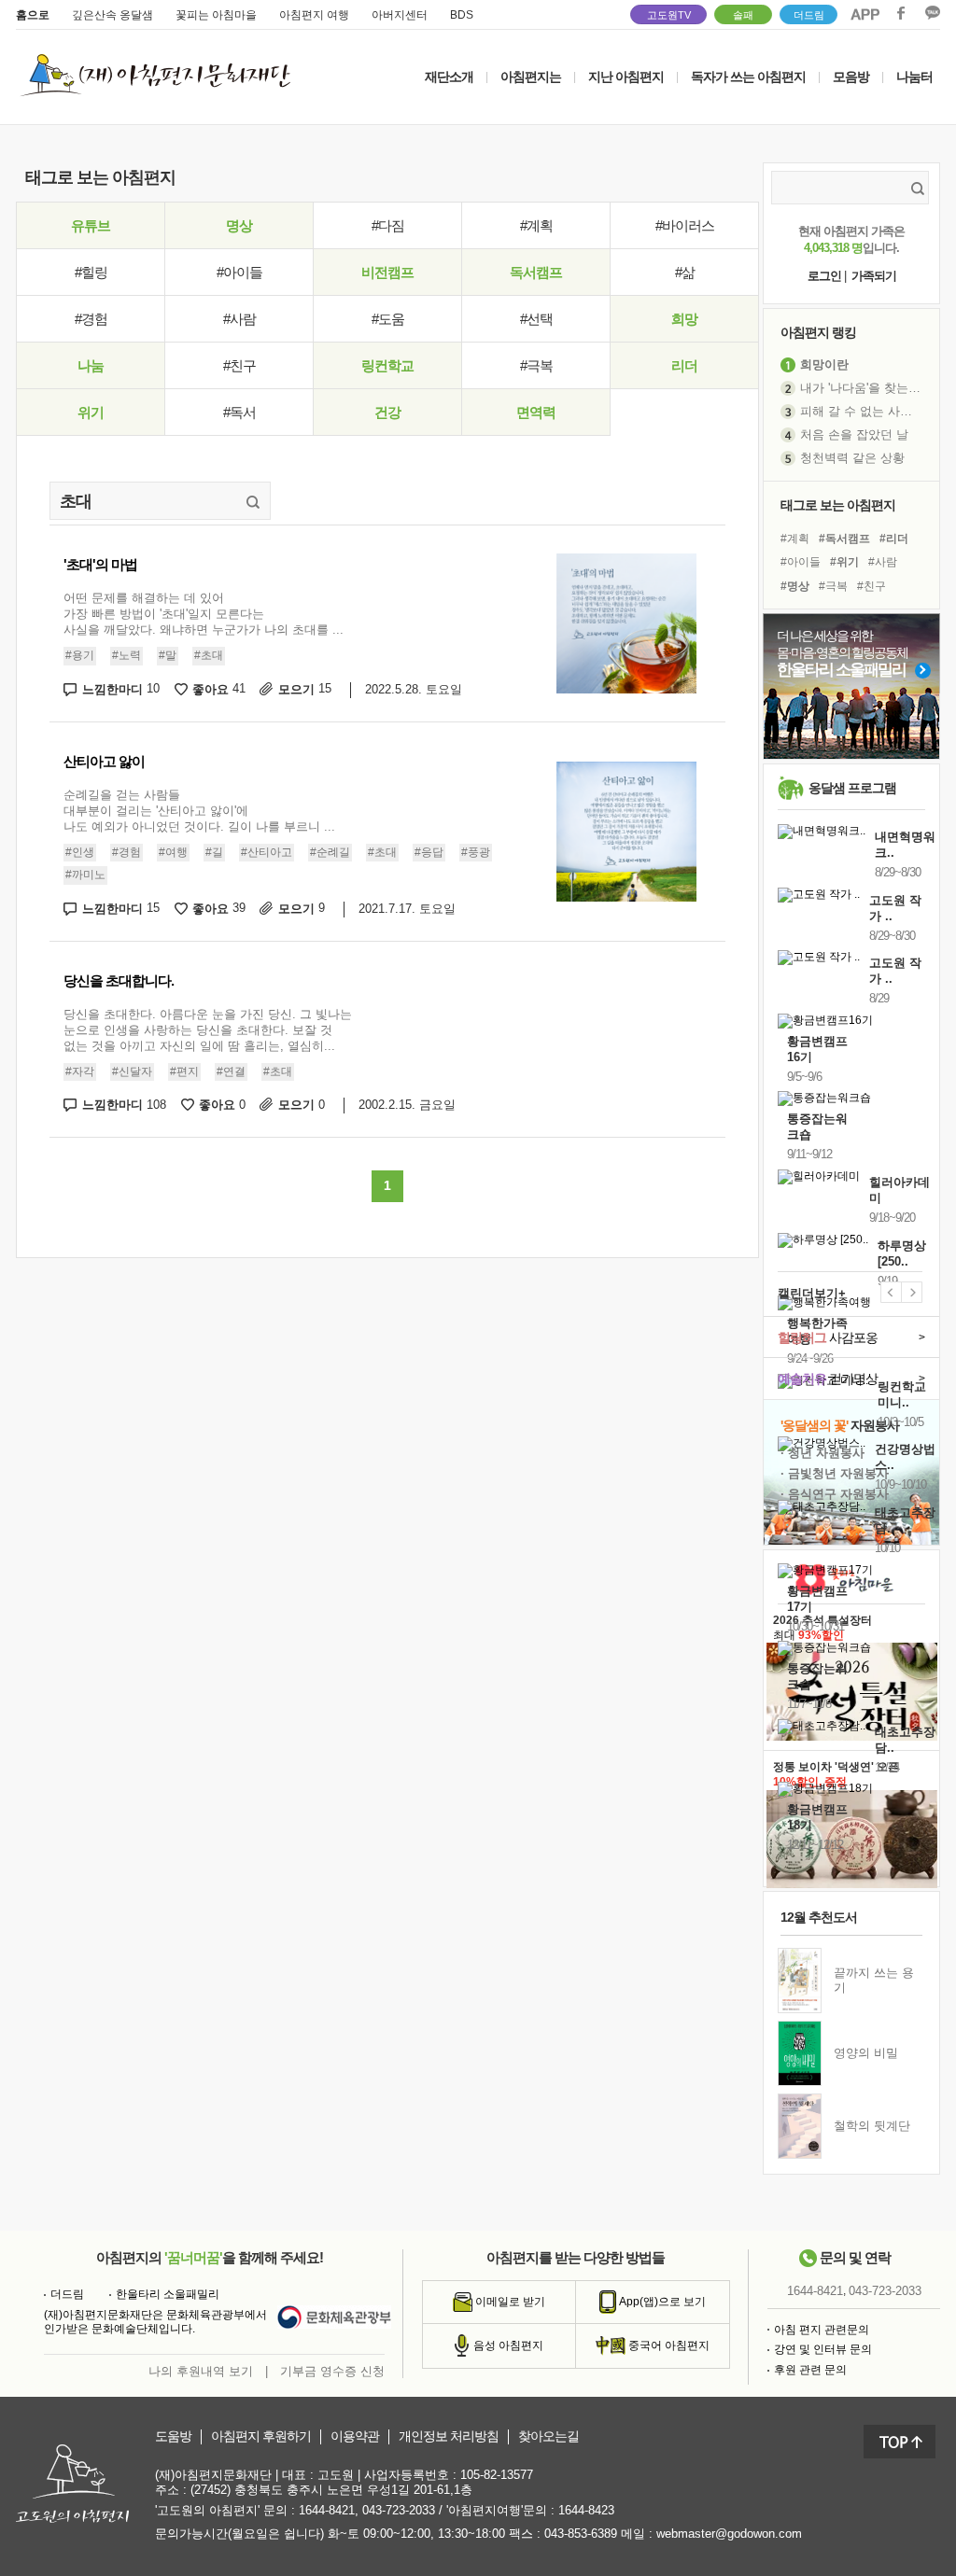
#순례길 (330, 852)
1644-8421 (815, 2291)
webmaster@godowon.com (729, 2534)
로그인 (824, 276)
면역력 (536, 412)
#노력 (127, 655)
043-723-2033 (885, 2291)
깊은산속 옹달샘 (112, 15)
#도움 (388, 319)
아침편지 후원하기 (261, 2436)
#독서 (239, 412)
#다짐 (388, 225)
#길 (214, 852)
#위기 (844, 562)
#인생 (80, 852)
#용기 (80, 655)
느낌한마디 (121, 689)
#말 (168, 655)
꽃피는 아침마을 (216, 15)
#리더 (894, 539)
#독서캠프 (844, 539)
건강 (387, 412)
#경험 (91, 319)
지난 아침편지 (626, 77)
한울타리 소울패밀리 (168, 2294)
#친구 (239, 365)
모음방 (851, 77)
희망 (684, 319)
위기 (91, 412)
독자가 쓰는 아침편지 (748, 77)
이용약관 (355, 2436)
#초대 (209, 655)
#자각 (80, 1071)
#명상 (795, 586)
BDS (462, 15)
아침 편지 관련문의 (822, 2330)
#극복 (536, 365)
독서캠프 (536, 272)
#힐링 (91, 272)
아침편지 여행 (314, 15)
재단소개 (449, 77)
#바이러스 (685, 225)
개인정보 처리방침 (449, 2436)
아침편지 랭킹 (818, 332)
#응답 (429, 852)
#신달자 (132, 1071)
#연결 (231, 1071)
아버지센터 (400, 15)
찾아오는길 (548, 2436)
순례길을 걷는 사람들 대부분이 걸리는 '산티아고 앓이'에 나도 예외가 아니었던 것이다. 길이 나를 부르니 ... (199, 811)
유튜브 (91, 225)
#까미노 (85, 875)
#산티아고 (267, 852)
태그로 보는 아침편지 (838, 505)
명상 (239, 225)
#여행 (173, 852)
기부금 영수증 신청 (332, 2371)
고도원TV (669, 15)
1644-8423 (586, 2510)
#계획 (536, 225)
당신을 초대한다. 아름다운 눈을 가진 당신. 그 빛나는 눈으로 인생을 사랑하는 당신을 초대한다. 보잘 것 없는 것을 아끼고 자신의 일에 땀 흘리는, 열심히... (208, 1030)
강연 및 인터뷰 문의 (823, 2349)
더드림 (809, 15)
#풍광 (476, 852)
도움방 (173, 2436)
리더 (684, 365)
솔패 (743, 15)
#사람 (239, 319)
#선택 (536, 319)
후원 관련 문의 (810, 2370)
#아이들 (239, 272)
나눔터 (914, 77)
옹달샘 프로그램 (852, 788)
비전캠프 (387, 272)
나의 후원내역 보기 (201, 2371)
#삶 (685, 272)
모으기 (305, 689)
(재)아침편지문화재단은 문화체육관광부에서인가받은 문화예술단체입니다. (155, 2322)
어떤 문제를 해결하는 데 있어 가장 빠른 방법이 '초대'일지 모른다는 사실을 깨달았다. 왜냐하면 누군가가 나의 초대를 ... (204, 614)
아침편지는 (531, 77)
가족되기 (874, 276)
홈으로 (33, 15)
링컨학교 (387, 365)
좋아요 (219, 689)
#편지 (184, 1071)
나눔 (91, 365)
